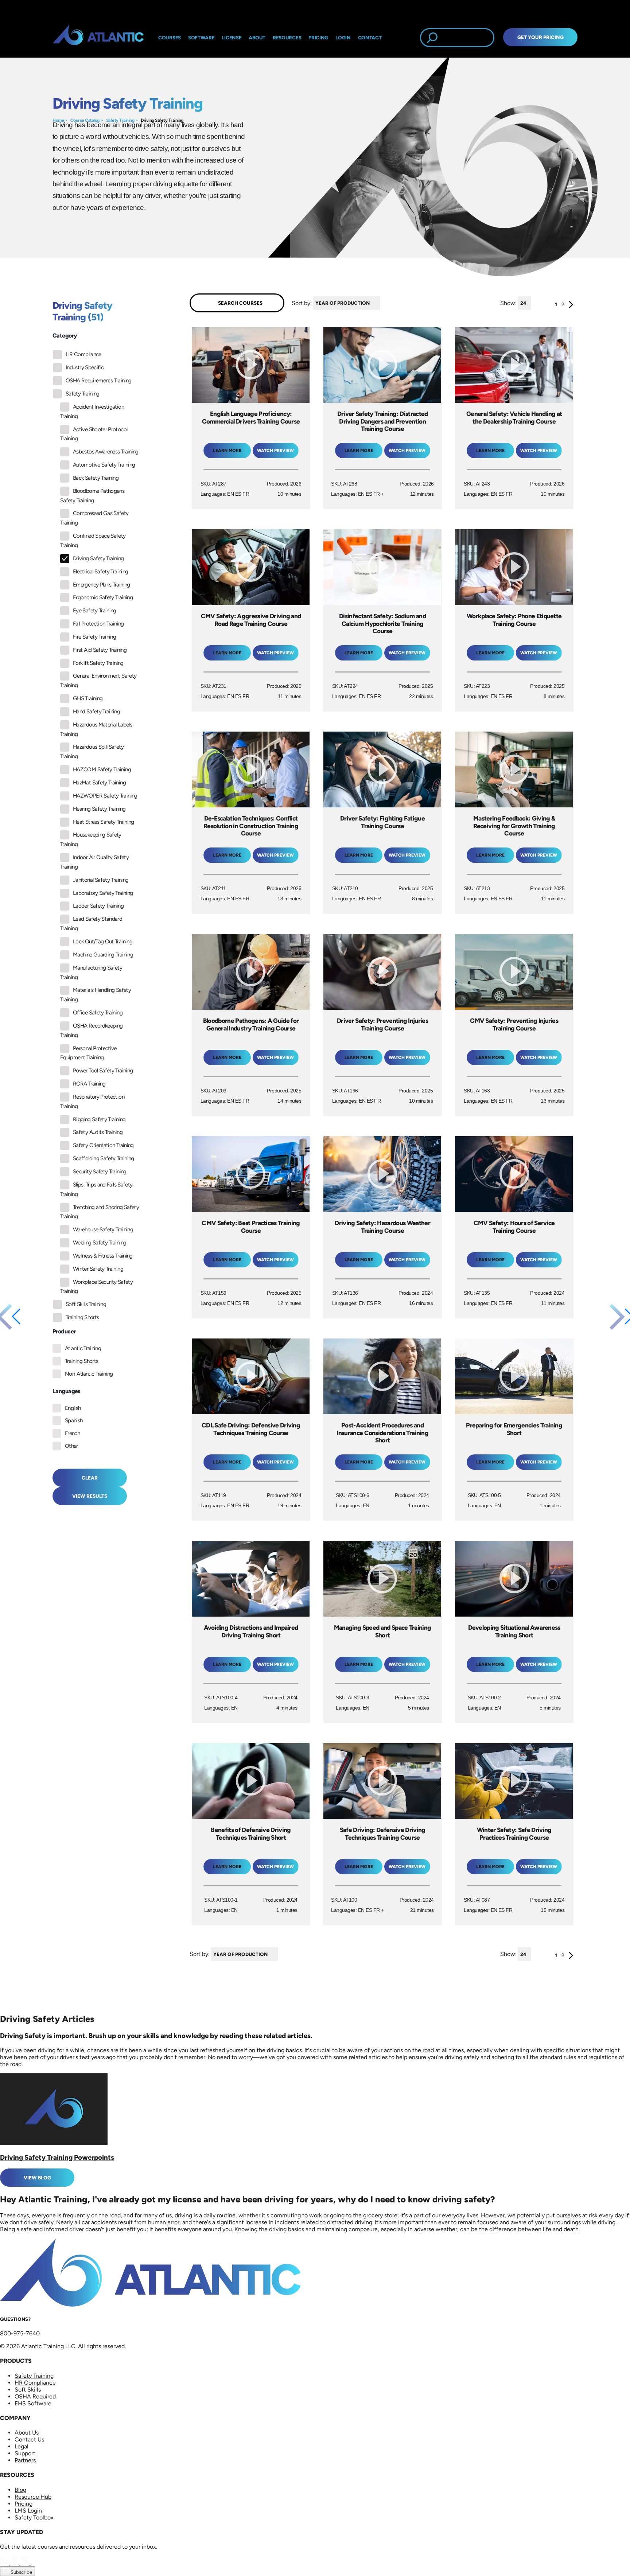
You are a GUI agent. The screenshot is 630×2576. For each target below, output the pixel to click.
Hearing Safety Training (99, 809)
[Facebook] (15, 2563)
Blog (20, 2490)
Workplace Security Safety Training (96, 1287)
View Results (90, 1496)
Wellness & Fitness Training (103, 1256)
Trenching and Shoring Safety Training (100, 1212)
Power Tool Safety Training (103, 1071)
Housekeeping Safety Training (91, 839)
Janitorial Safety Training (101, 880)
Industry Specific (85, 367)
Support (25, 2453)
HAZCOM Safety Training (102, 769)
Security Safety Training (100, 1172)
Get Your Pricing (540, 37)
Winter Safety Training (98, 1269)
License (232, 38)
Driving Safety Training (162, 120)
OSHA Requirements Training (98, 381)
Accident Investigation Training (92, 412)
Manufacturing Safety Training (91, 973)
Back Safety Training (96, 478)
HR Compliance (83, 354)
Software (201, 38)
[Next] (571, 306)
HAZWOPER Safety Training (105, 796)
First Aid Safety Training (100, 650)
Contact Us (29, 2439)
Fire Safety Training (94, 637)
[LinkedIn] (5, 2563)
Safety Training (120, 120)
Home (58, 120)
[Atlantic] (98, 38)
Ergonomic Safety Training (103, 597)
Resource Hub (33, 2497)
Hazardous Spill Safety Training (92, 752)
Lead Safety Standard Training (91, 924)
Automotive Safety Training (104, 465)
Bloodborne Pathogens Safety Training (92, 496)
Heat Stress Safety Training (104, 822)
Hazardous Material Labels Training (96, 729)
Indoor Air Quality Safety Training (94, 862)
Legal (22, 2446)
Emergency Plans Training (102, 585)
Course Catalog (85, 120)
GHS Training (88, 698)
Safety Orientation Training (103, 1145)
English (73, 1408)
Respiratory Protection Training (92, 1102)
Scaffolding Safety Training (104, 1158)
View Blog (37, 2178)
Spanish (74, 1420)
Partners (25, 2460)
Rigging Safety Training (99, 1119)
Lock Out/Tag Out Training (103, 942)
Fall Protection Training (98, 624)
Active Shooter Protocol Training (94, 434)
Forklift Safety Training (98, 663)
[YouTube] (35, 2563)
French (72, 1433)
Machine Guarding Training (103, 955)
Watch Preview (275, 451)
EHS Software (33, 2403)
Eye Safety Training (95, 611)
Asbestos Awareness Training (106, 452)
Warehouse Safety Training (103, 1229)
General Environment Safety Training (98, 681)
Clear (90, 1478)
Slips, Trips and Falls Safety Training (96, 1189)
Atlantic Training (83, 1348)
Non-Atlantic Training (89, 1374)
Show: (508, 303)
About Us (27, 2433)
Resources (287, 38)
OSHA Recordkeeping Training (91, 1030)
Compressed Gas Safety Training (94, 518)
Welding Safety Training (100, 1243)
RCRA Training (89, 1084)
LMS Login (28, 2511)
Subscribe (21, 2572)
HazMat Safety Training (99, 783)
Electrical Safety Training (100, 572)
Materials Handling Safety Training (96, 995)
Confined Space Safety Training (93, 541)
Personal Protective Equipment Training (88, 1053)
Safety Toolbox (34, 2517)
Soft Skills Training (86, 1304)
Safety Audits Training (98, 1132)
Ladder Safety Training (98, 906)
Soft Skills (28, 2390)
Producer (64, 1331)
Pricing (24, 2504)
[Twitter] (26, 2563)
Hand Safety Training (96, 712)
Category (65, 336)
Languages (67, 1391)
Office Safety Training (98, 1013)
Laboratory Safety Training (103, 893)
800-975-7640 (20, 2333)
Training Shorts (82, 1317)
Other (71, 1446)
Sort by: (302, 303)
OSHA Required (35, 2396)
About (257, 38)
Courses (170, 38)
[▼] (382, 303)
